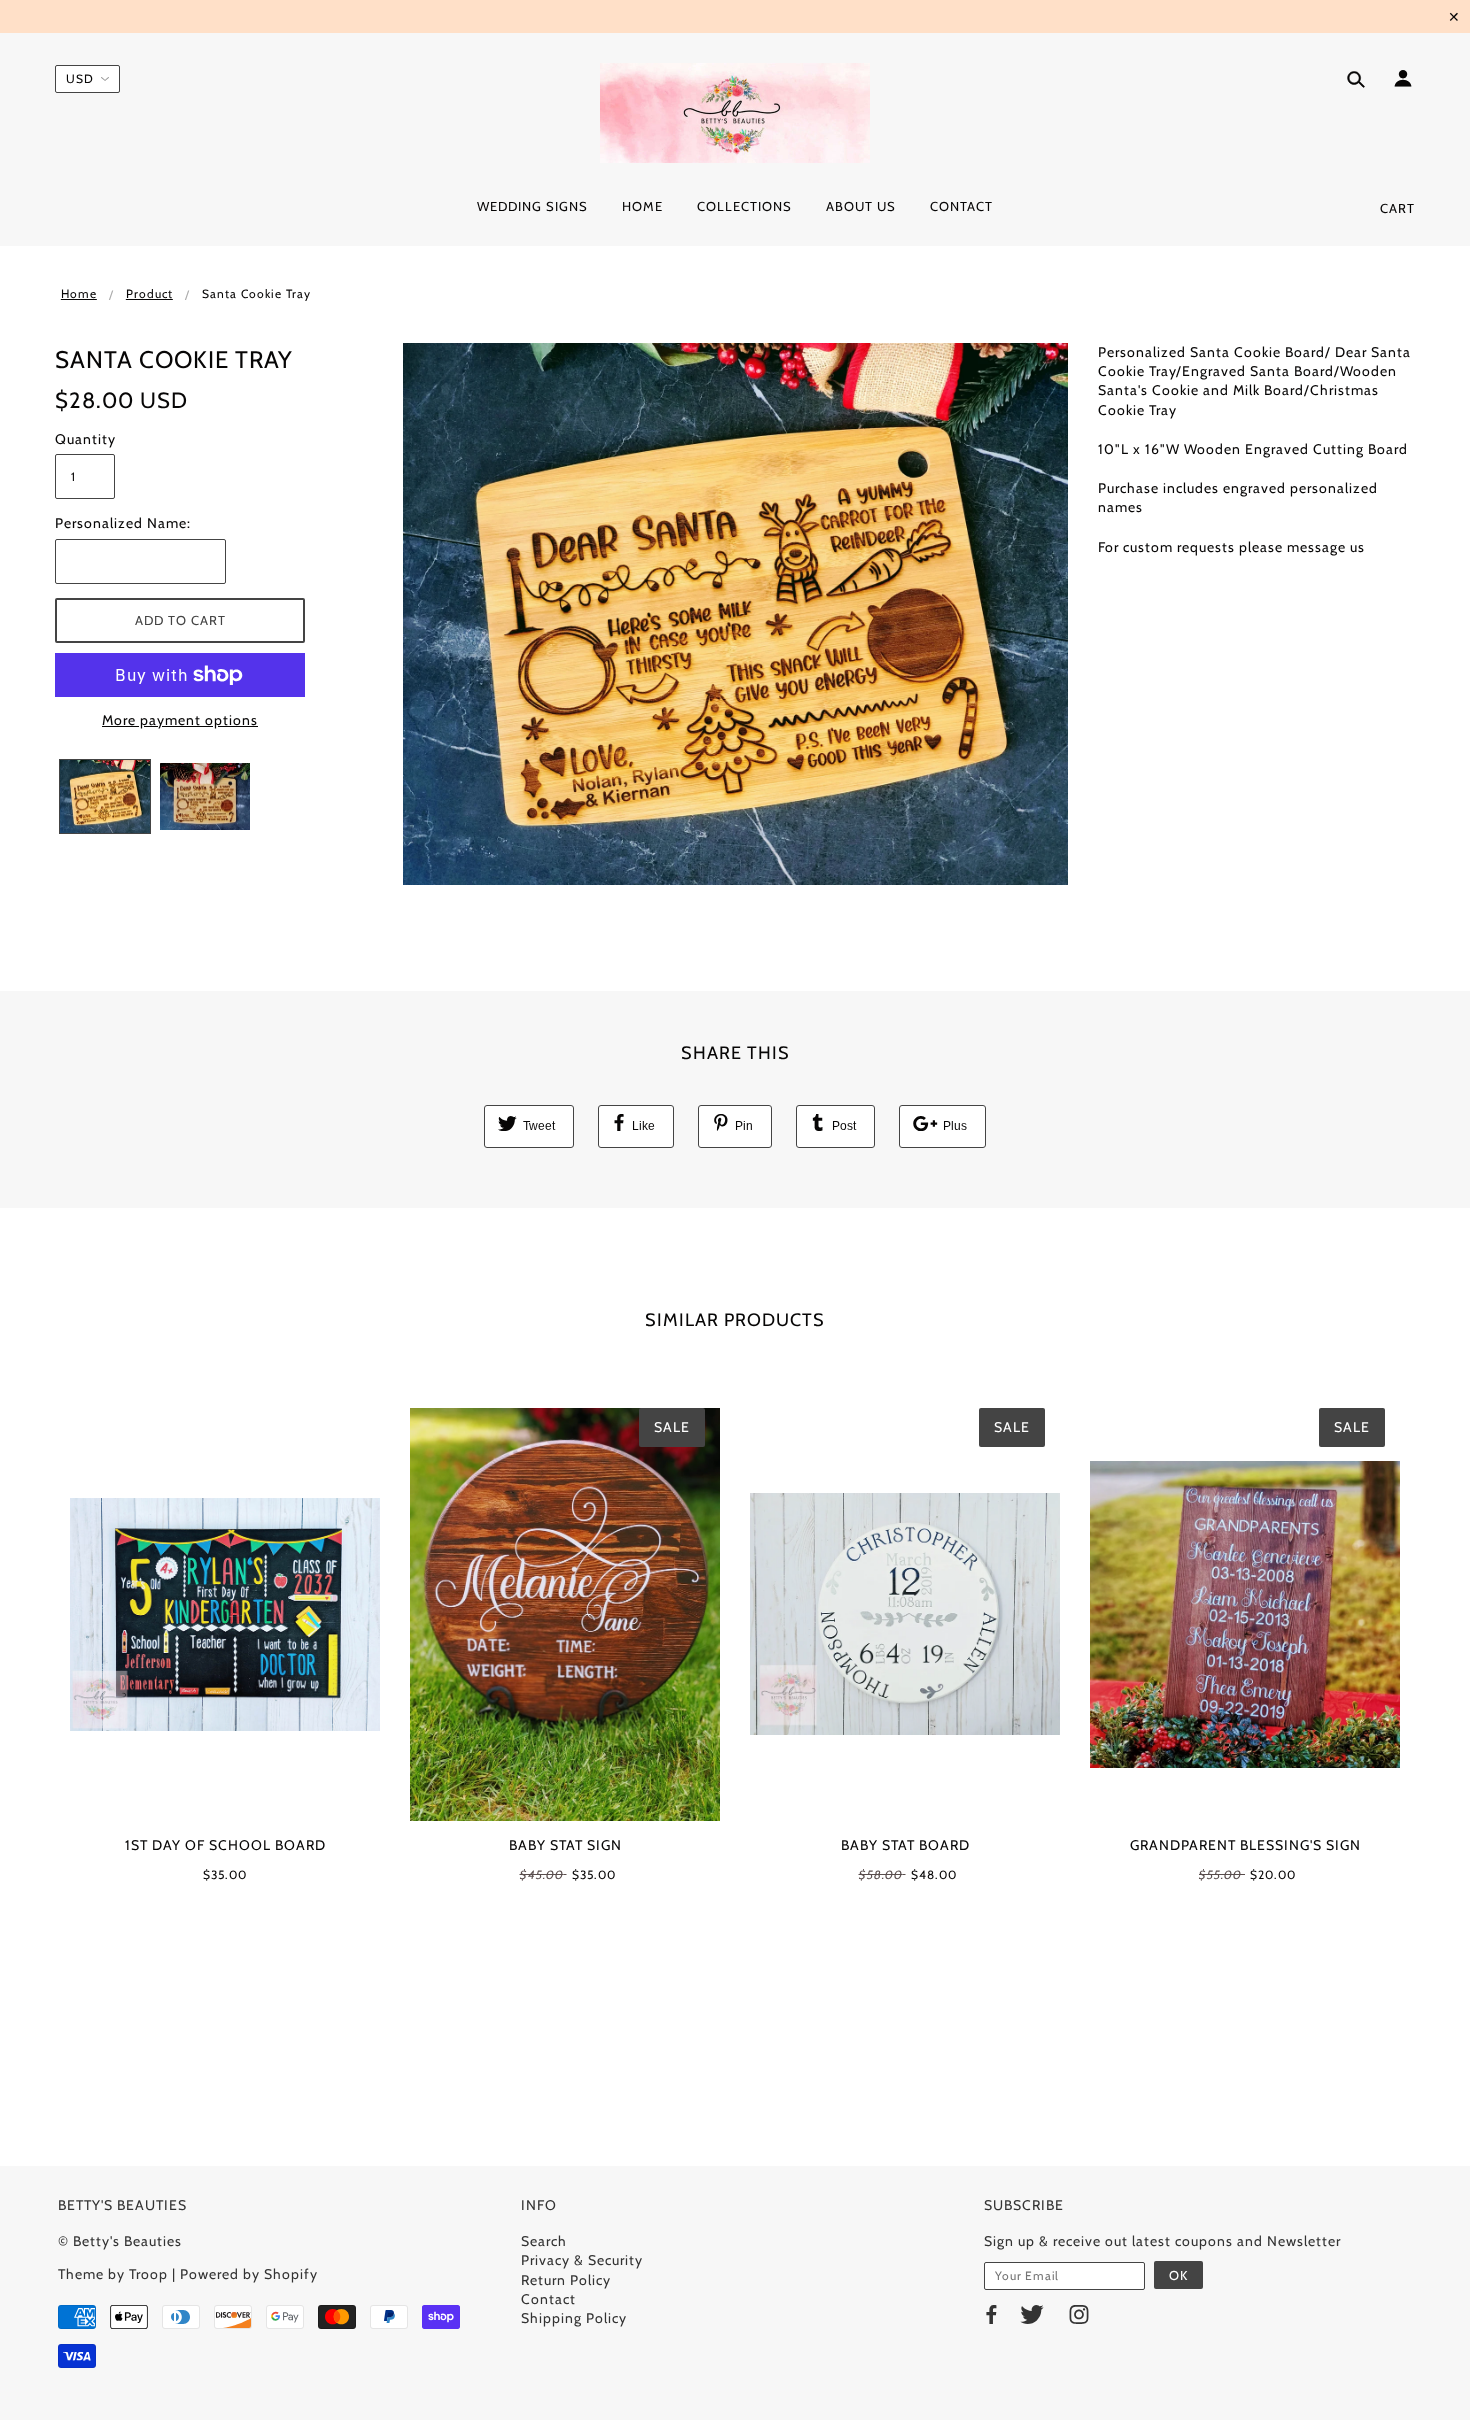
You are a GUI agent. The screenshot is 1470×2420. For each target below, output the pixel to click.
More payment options (180, 720)
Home (79, 293)
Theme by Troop (113, 2274)
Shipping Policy (574, 2318)
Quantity (85, 439)
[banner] (735, 113)
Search (544, 2241)
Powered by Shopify (249, 2274)
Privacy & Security (582, 2260)
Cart (1397, 208)
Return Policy (566, 2280)
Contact (548, 2299)
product (149, 293)
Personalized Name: (123, 523)
